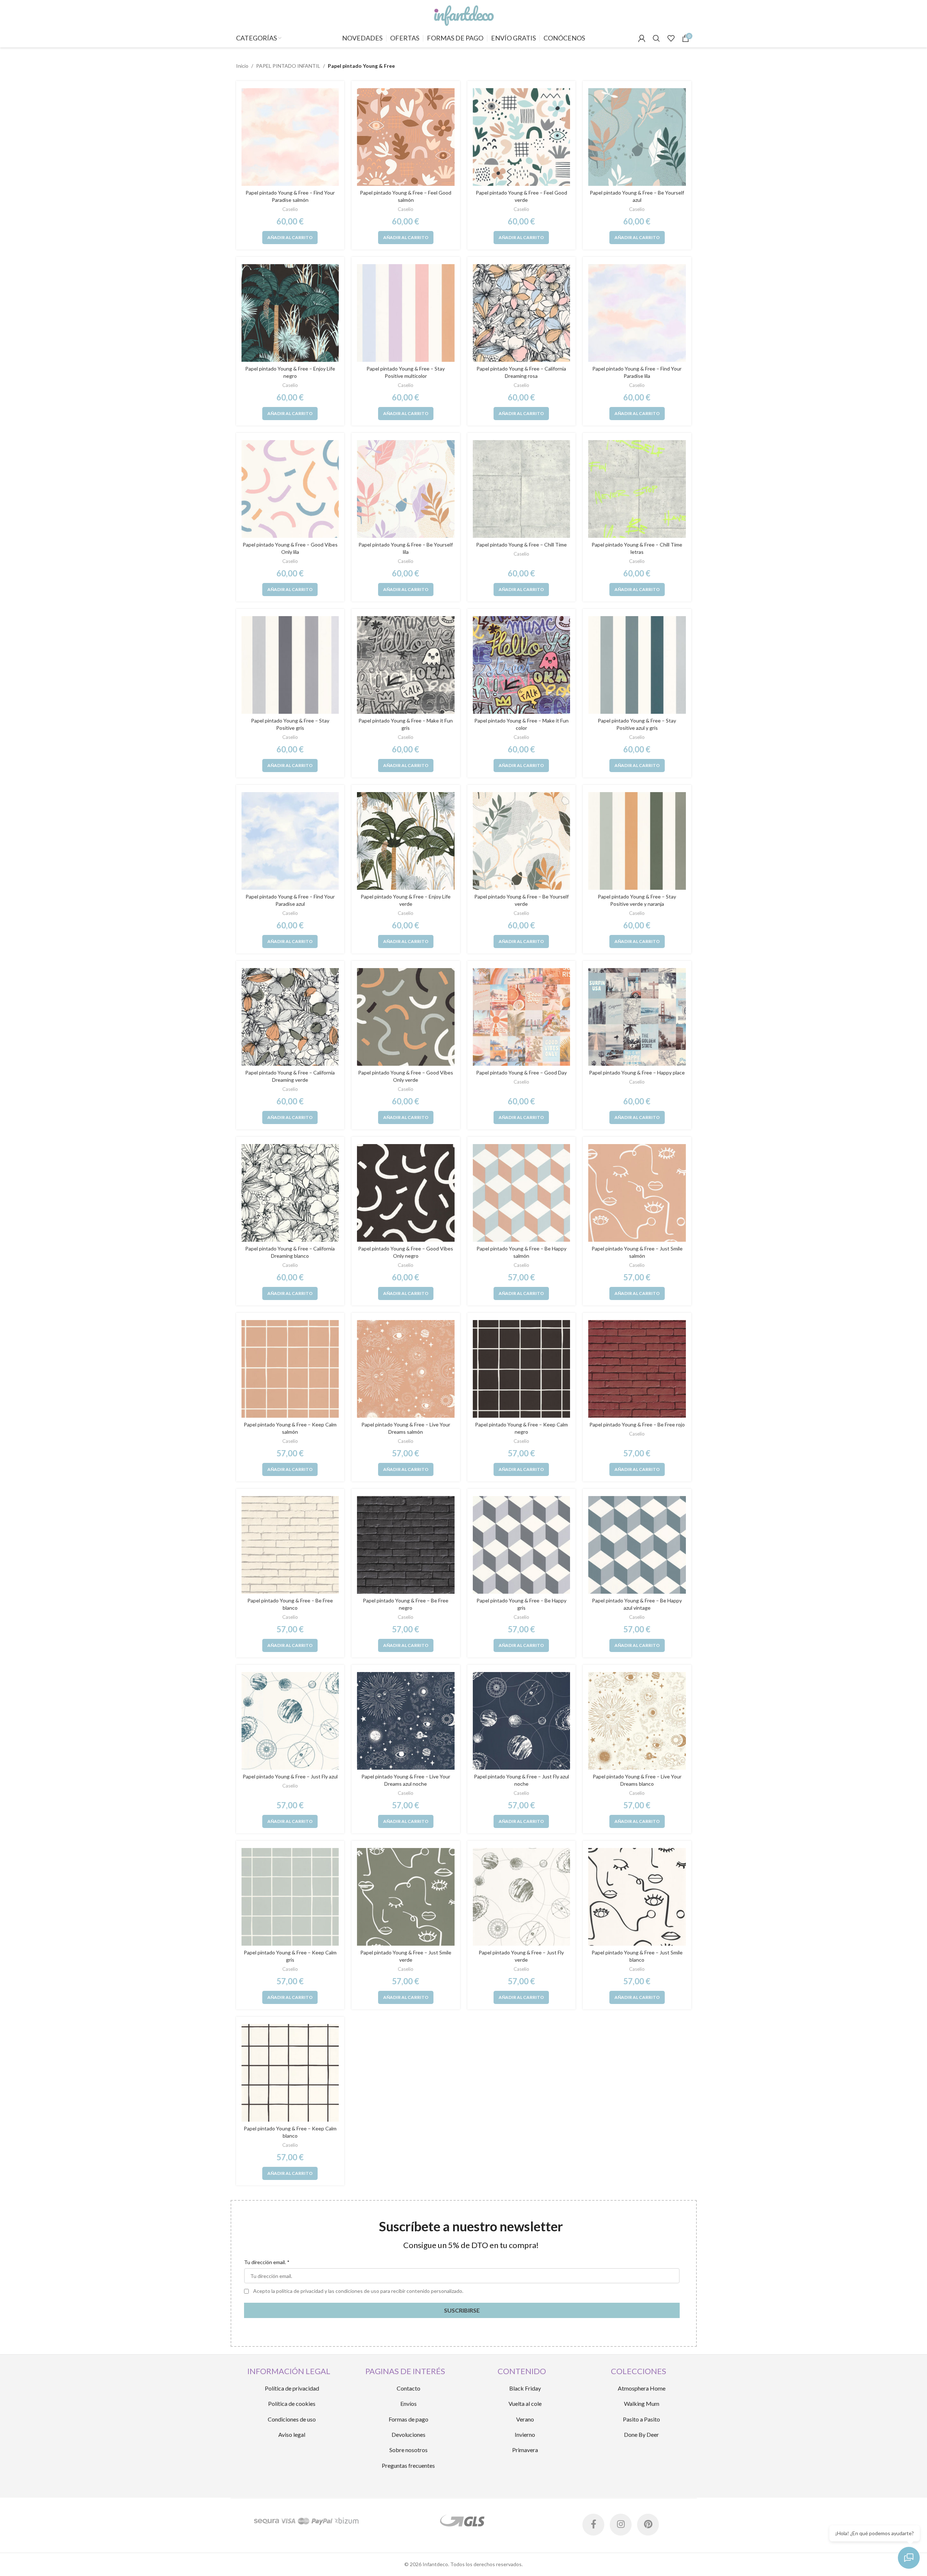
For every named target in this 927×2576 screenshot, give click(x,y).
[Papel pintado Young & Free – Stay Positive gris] (290, 665)
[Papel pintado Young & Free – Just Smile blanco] (637, 1897)
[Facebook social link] (593, 2525)
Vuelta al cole (525, 2403)
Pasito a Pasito (641, 2419)
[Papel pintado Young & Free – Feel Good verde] (522, 137)
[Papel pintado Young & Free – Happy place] (637, 1017)
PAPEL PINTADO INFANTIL (288, 66)
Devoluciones (408, 2434)
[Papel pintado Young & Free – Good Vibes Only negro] (406, 1193)
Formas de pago (408, 2419)
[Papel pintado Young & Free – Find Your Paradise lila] (637, 313)
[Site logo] (463, 14)
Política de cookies (292, 2403)
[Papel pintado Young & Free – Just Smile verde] (406, 1897)
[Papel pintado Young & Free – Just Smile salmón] (637, 1193)
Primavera (525, 2450)
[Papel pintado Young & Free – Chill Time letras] (637, 489)
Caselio (290, 209)
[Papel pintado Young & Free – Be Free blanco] (290, 1545)
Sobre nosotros (408, 2450)
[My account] (642, 38)
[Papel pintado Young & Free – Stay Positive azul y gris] (637, 665)
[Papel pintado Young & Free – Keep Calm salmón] (290, 1369)
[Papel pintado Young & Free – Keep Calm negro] (522, 1369)
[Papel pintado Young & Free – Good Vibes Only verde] (406, 1017)
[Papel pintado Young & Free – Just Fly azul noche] (522, 1721)
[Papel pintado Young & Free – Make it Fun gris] (406, 665)
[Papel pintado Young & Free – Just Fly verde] (522, 1897)
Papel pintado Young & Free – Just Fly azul (290, 1776)
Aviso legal (292, 2434)
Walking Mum (642, 2403)
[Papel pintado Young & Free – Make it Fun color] (522, 665)
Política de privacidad (292, 2388)
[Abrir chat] (909, 2558)
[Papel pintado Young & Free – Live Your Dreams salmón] (406, 1369)
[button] (290, 238)
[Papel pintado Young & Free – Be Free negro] (406, 1545)
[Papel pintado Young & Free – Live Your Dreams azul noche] (406, 1721)
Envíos (408, 2403)
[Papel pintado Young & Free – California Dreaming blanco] (290, 1193)
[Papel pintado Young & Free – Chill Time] (522, 489)
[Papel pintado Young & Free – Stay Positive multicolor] (406, 313)
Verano (525, 2419)
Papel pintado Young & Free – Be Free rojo (637, 1424)
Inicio (242, 66)
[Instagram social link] (621, 2525)
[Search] (656, 38)
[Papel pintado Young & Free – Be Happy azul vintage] (637, 1545)
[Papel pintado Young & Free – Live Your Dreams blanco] (637, 1721)
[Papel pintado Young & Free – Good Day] (522, 1017)
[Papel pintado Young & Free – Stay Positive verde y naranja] (637, 841)
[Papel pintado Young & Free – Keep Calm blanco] (290, 2073)
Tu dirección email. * (267, 2262)
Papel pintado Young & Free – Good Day (521, 1072)
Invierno (525, 2434)
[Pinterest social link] (648, 2525)
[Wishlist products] (671, 38)
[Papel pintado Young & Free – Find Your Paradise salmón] (290, 137)
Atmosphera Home (642, 2388)
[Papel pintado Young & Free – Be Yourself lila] (406, 489)
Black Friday (525, 2388)
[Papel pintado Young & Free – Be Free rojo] (637, 1369)
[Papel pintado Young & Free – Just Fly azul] (290, 1721)
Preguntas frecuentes (408, 2465)
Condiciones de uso (292, 2419)
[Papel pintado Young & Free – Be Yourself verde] (522, 841)
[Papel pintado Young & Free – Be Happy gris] (522, 1545)
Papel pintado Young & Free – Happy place (637, 1072)
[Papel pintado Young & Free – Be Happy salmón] (522, 1193)
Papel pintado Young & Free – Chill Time (521, 545)
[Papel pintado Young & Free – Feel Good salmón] (406, 137)
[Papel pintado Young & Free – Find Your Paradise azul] (290, 841)
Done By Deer (641, 2434)
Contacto (408, 2388)
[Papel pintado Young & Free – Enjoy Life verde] (406, 841)
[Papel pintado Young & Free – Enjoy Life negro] (290, 313)
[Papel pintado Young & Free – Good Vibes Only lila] (290, 489)
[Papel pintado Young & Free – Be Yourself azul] (637, 137)
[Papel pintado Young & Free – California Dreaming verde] (290, 1017)
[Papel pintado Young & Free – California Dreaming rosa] (522, 313)
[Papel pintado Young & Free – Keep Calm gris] (290, 1897)
